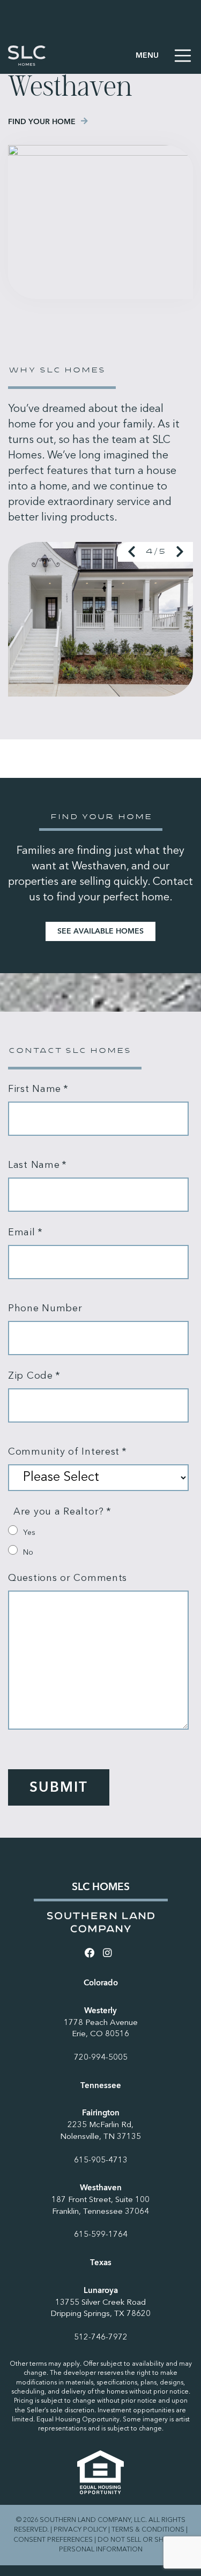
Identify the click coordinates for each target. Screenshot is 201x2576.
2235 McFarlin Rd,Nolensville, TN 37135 (100, 2131)
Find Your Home (42, 122)
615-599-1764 (101, 2235)
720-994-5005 (101, 2058)
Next (180, 552)
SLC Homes (101, 1887)
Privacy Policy (80, 2530)
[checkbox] (98, 1541)
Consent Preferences (53, 2540)
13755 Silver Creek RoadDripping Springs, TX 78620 (100, 2309)
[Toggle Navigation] (164, 56)
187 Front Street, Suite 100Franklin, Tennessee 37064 (100, 2206)
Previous (131, 552)
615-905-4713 (101, 2161)
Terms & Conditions (148, 2530)
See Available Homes (100, 931)
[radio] (98, 1531)
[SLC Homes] (27, 56)
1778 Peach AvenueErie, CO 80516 (101, 2029)
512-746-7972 (101, 2338)
